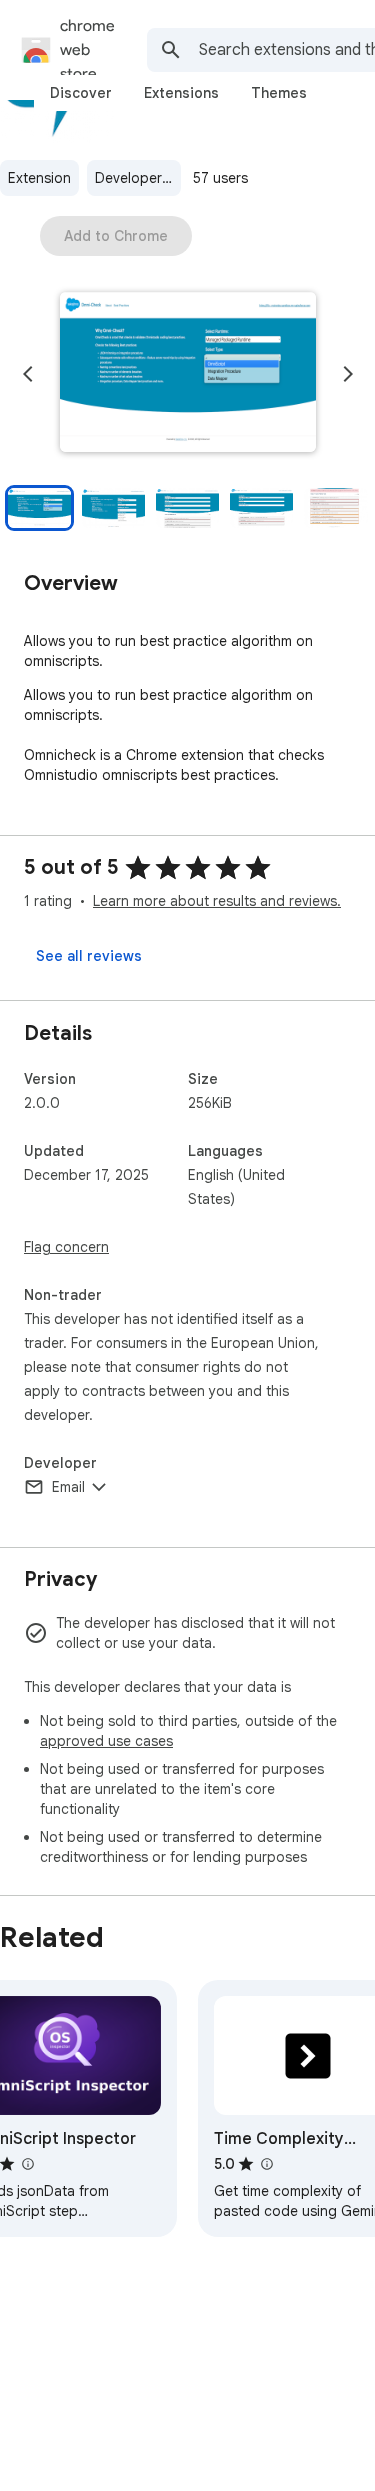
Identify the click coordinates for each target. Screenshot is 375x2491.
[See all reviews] (89, 956)
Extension (39, 178)
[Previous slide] (28, 374)
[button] (188, 374)
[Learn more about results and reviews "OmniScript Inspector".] (27, 2164)
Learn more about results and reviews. (217, 901)
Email (68, 1487)
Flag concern (66, 1247)
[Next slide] (348, 374)
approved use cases (106, 1741)
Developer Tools (138, 178)
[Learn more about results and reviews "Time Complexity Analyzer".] (266, 2164)
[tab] (81, 93)
